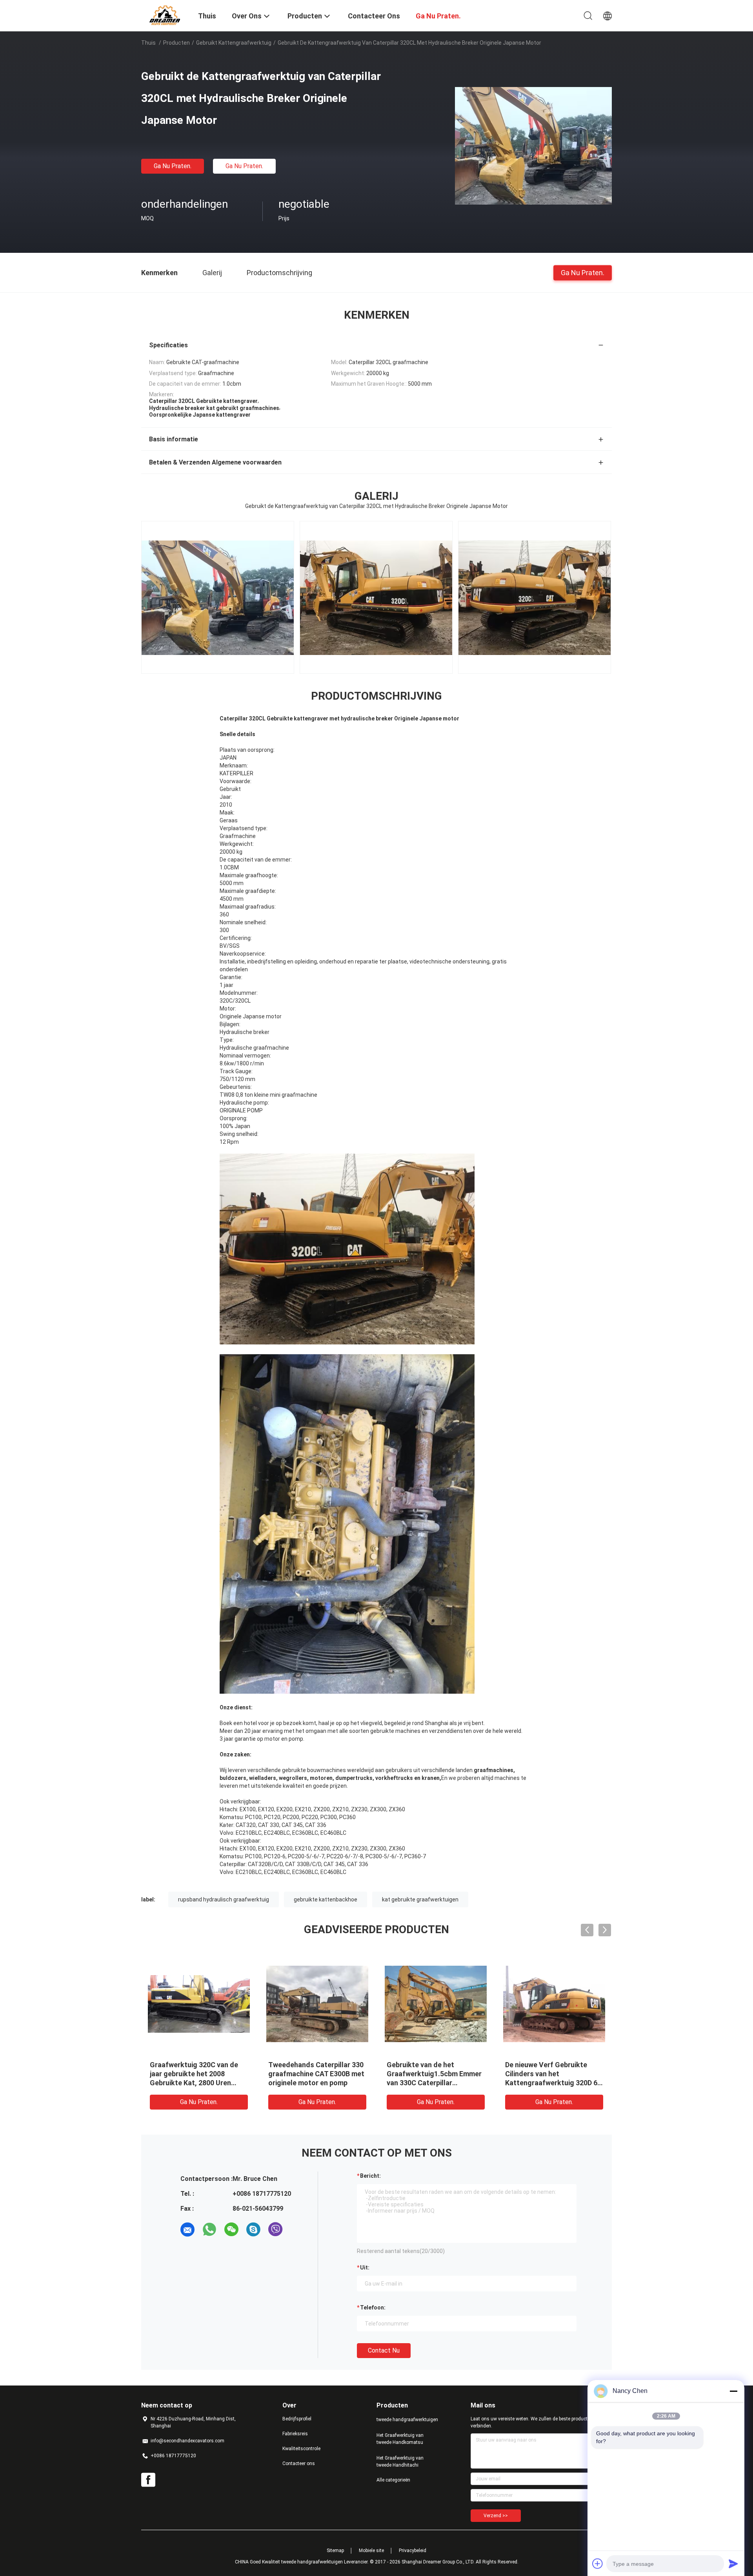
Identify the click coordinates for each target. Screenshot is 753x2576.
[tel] (297, 2230)
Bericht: (370, 2176)
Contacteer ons (299, 2464)
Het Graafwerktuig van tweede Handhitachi (400, 2462)
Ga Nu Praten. (173, 166)
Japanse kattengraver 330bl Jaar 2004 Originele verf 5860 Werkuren (553, 2074)
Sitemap (335, 2551)
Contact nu (384, 2350)
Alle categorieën (393, 2480)
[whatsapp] (209, 2230)
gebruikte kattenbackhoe (326, 1899)
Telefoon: (373, 2308)
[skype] (253, 2230)
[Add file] (598, 2563)
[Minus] (733, 2391)
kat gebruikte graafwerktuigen (420, 1899)
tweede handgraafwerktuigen (407, 2420)
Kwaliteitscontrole (301, 2449)
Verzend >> (496, 2516)
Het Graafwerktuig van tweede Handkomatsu (400, 2439)
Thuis (148, 43)
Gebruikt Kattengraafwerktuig (234, 43)
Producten (176, 43)
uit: (365, 2268)
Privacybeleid (413, 2551)
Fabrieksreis (295, 2434)
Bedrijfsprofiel (297, 2419)
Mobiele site (371, 2551)
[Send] (733, 2563)
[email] (187, 2230)
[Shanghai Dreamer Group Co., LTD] (165, 15)
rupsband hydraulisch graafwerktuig (224, 1899)
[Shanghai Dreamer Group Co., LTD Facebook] (148, 2480)
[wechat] (231, 2230)
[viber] (275, 2230)
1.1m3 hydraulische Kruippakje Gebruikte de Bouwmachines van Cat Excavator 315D (199, 2074)
